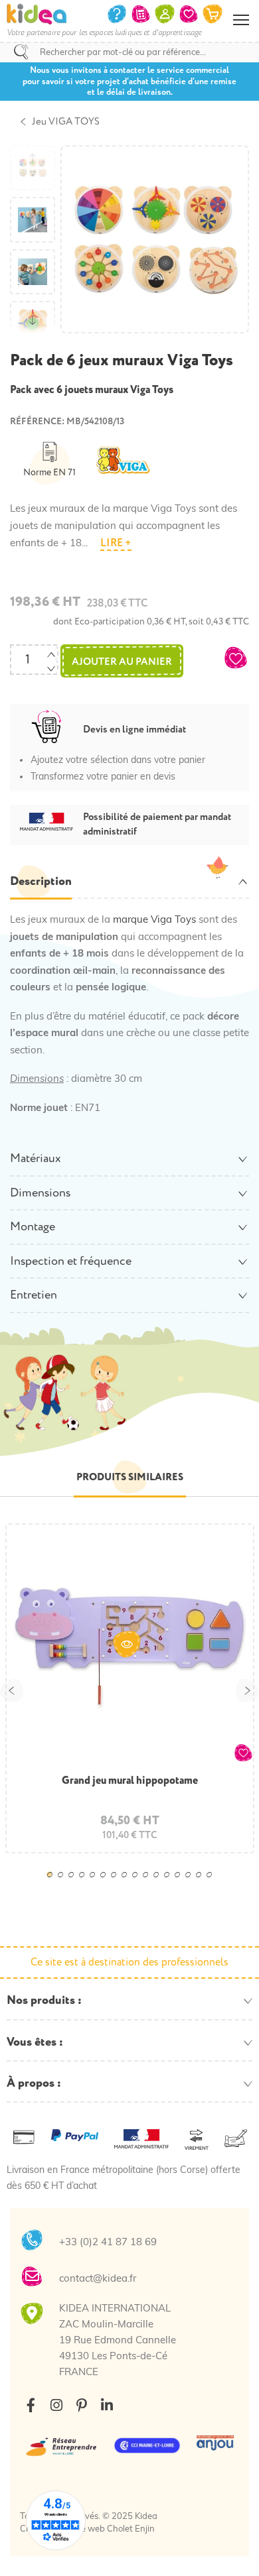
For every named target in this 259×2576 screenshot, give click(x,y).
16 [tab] (213, 1884)
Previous (12, 1690)
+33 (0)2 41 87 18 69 (108, 2243)
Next (247, 1690)
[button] (236, 658)
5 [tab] (96, 1884)
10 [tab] (149, 1884)
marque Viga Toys (154, 920)
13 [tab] (181, 1884)
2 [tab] (64, 1884)
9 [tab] (139, 1884)
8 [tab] (128, 1884)
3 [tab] (75, 1884)
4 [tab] (86, 1884)
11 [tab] (160, 1884)
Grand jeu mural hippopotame (130, 1781)
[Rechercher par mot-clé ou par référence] (21, 52)
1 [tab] (54, 1884)
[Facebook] (31, 2405)
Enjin (145, 2529)
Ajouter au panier (122, 662)
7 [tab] (118, 1884)
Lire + (116, 543)
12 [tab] (171, 1884)
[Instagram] (56, 2405)
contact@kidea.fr (98, 2279)
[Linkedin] (107, 2405)
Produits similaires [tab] (130, 1477)
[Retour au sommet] (236, 2549)
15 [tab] (203, 1884)
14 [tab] (192, 1884)
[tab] (129, 882)
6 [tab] (107, 1884)
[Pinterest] (81, 2405)
